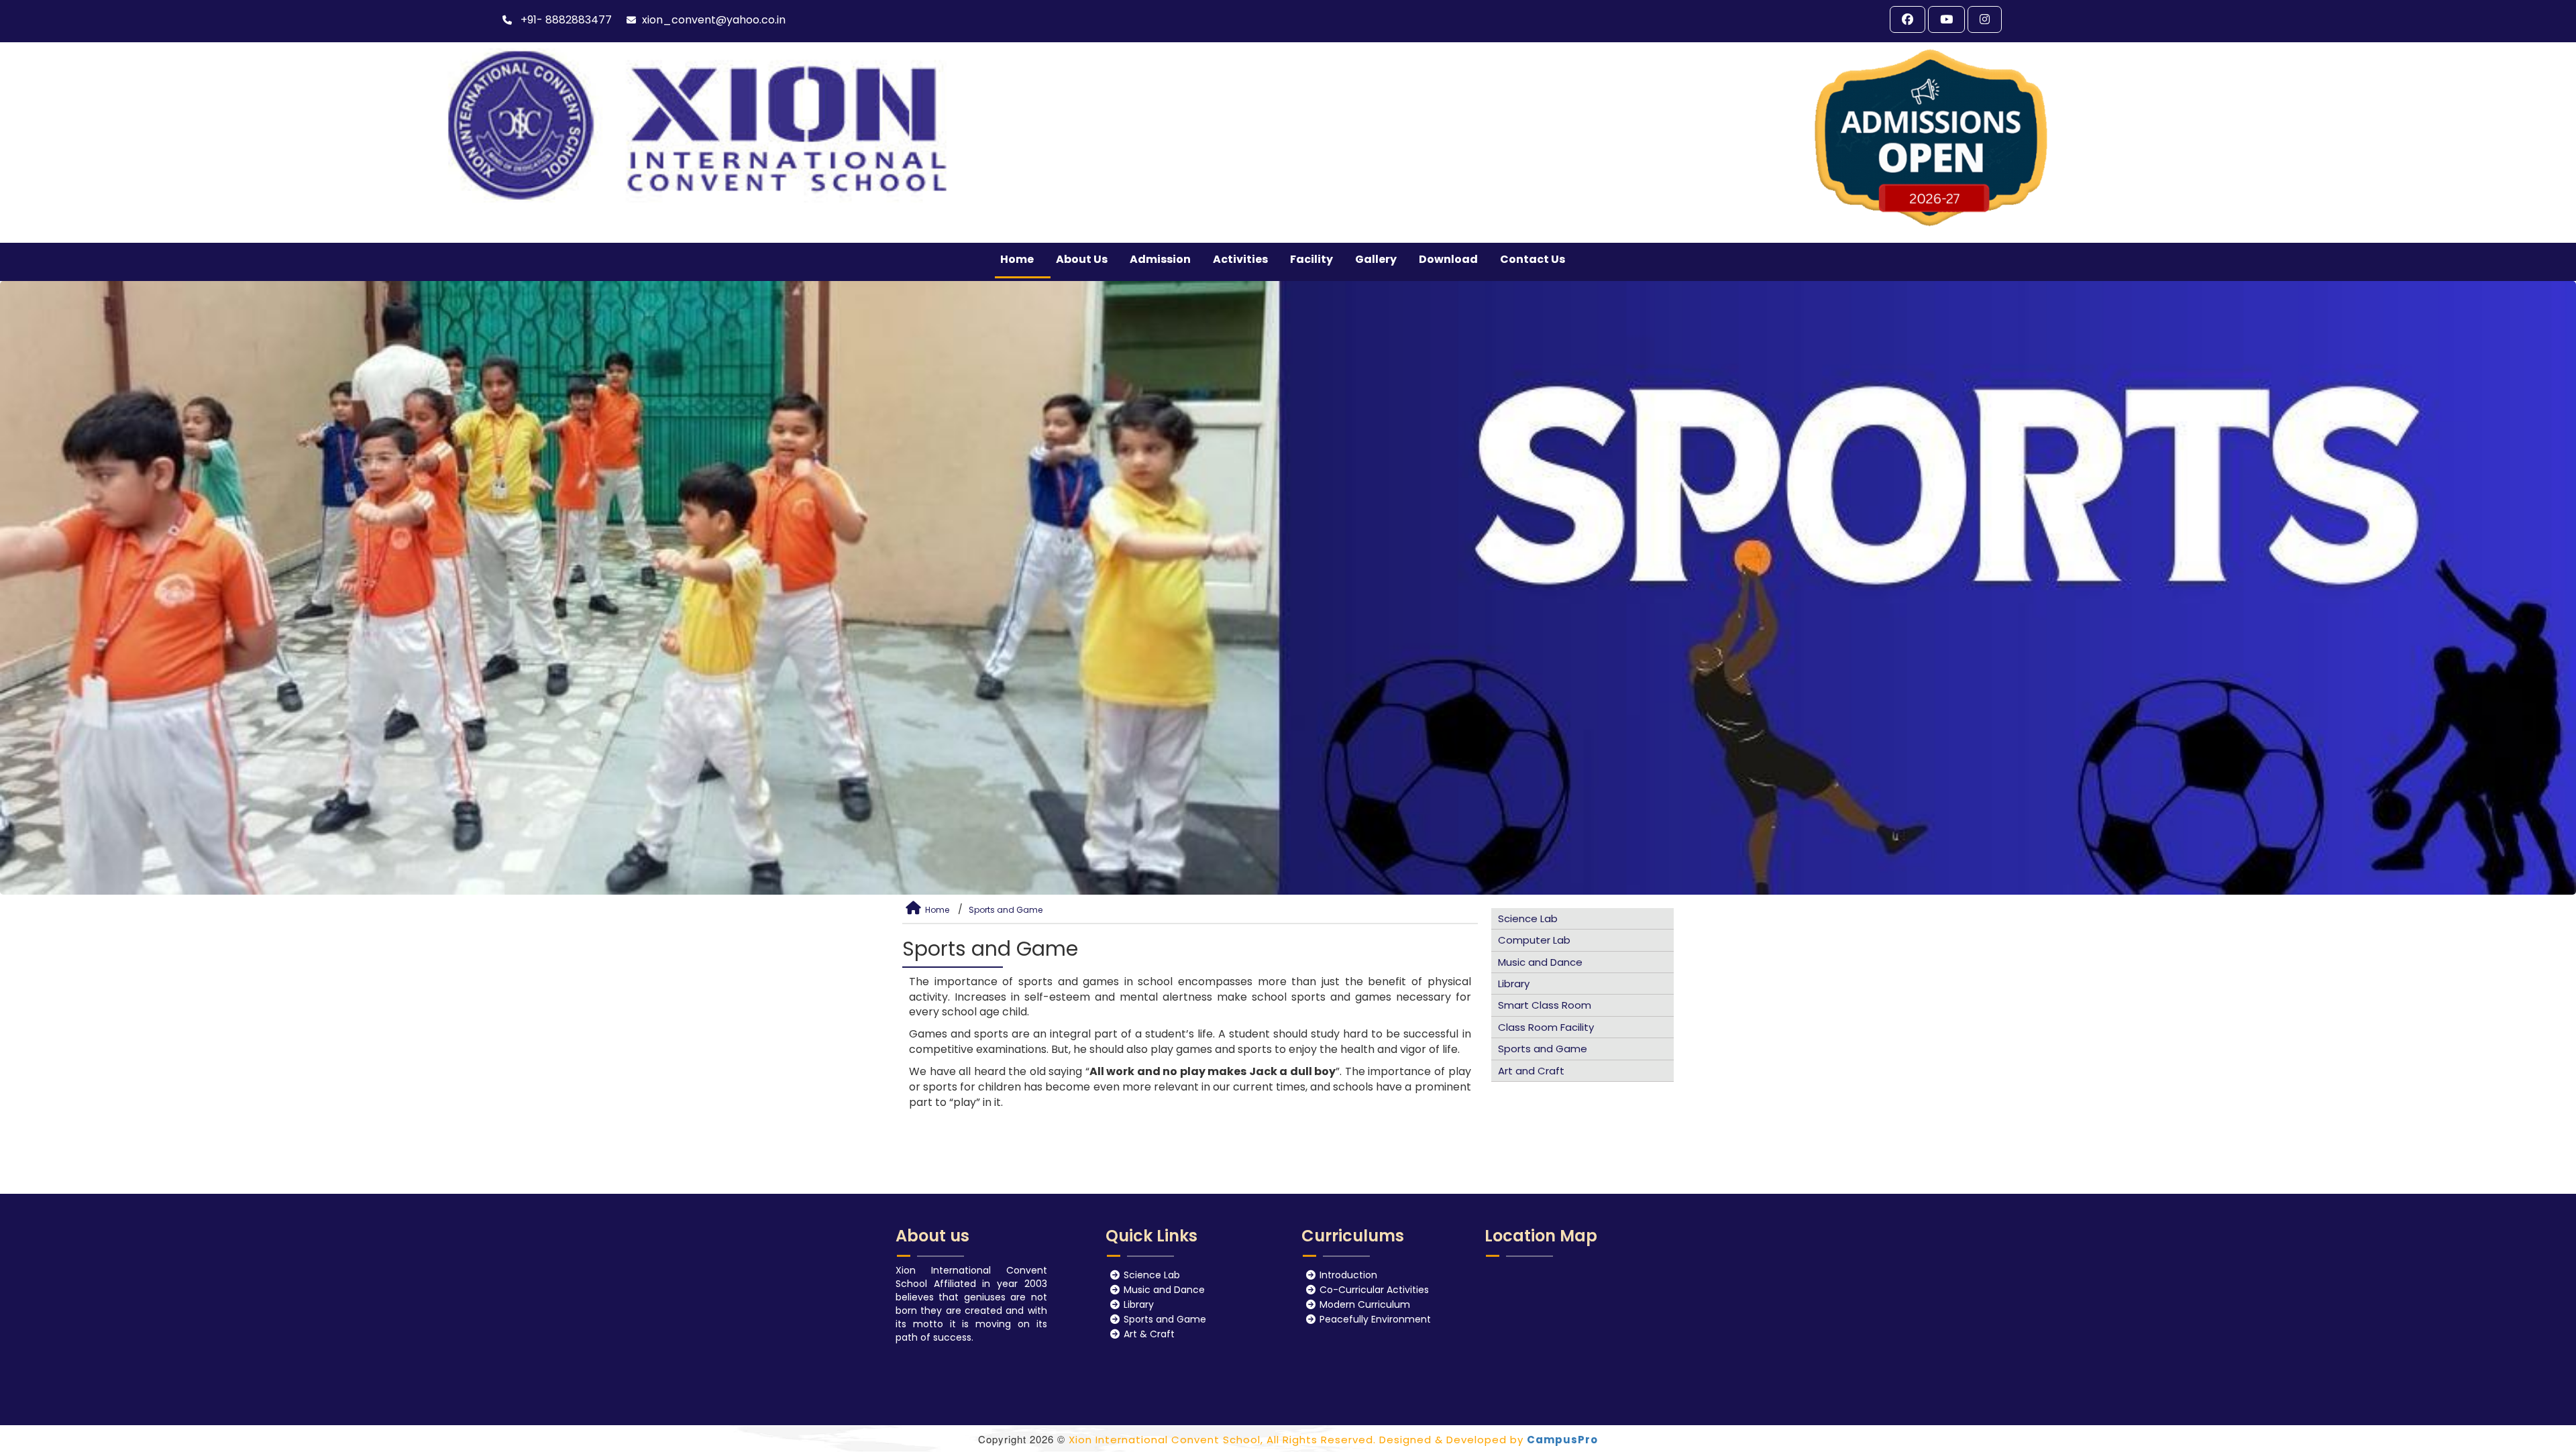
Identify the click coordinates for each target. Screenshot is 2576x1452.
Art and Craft (1531, 1071)
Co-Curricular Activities (1374, 1290)
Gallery (1376, 259)
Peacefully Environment (1375, 1320)
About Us (1082, 259)
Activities (1240, 259)
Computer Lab (1534, 940)
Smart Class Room (1545, 1005)
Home (1017, 259)
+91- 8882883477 (565, 20)
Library (1514, 984)
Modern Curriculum (1365, 1305)
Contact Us (1533, 259)
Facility (1311, 259)
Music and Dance (1540, 962)
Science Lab (1528, 918)
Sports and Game (1006, 910)
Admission (1160, 259)
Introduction (1348, 1276)
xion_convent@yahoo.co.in (714, 20)
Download (1448, 259)
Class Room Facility (1546, 1027)
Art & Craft (1149, 1335)
